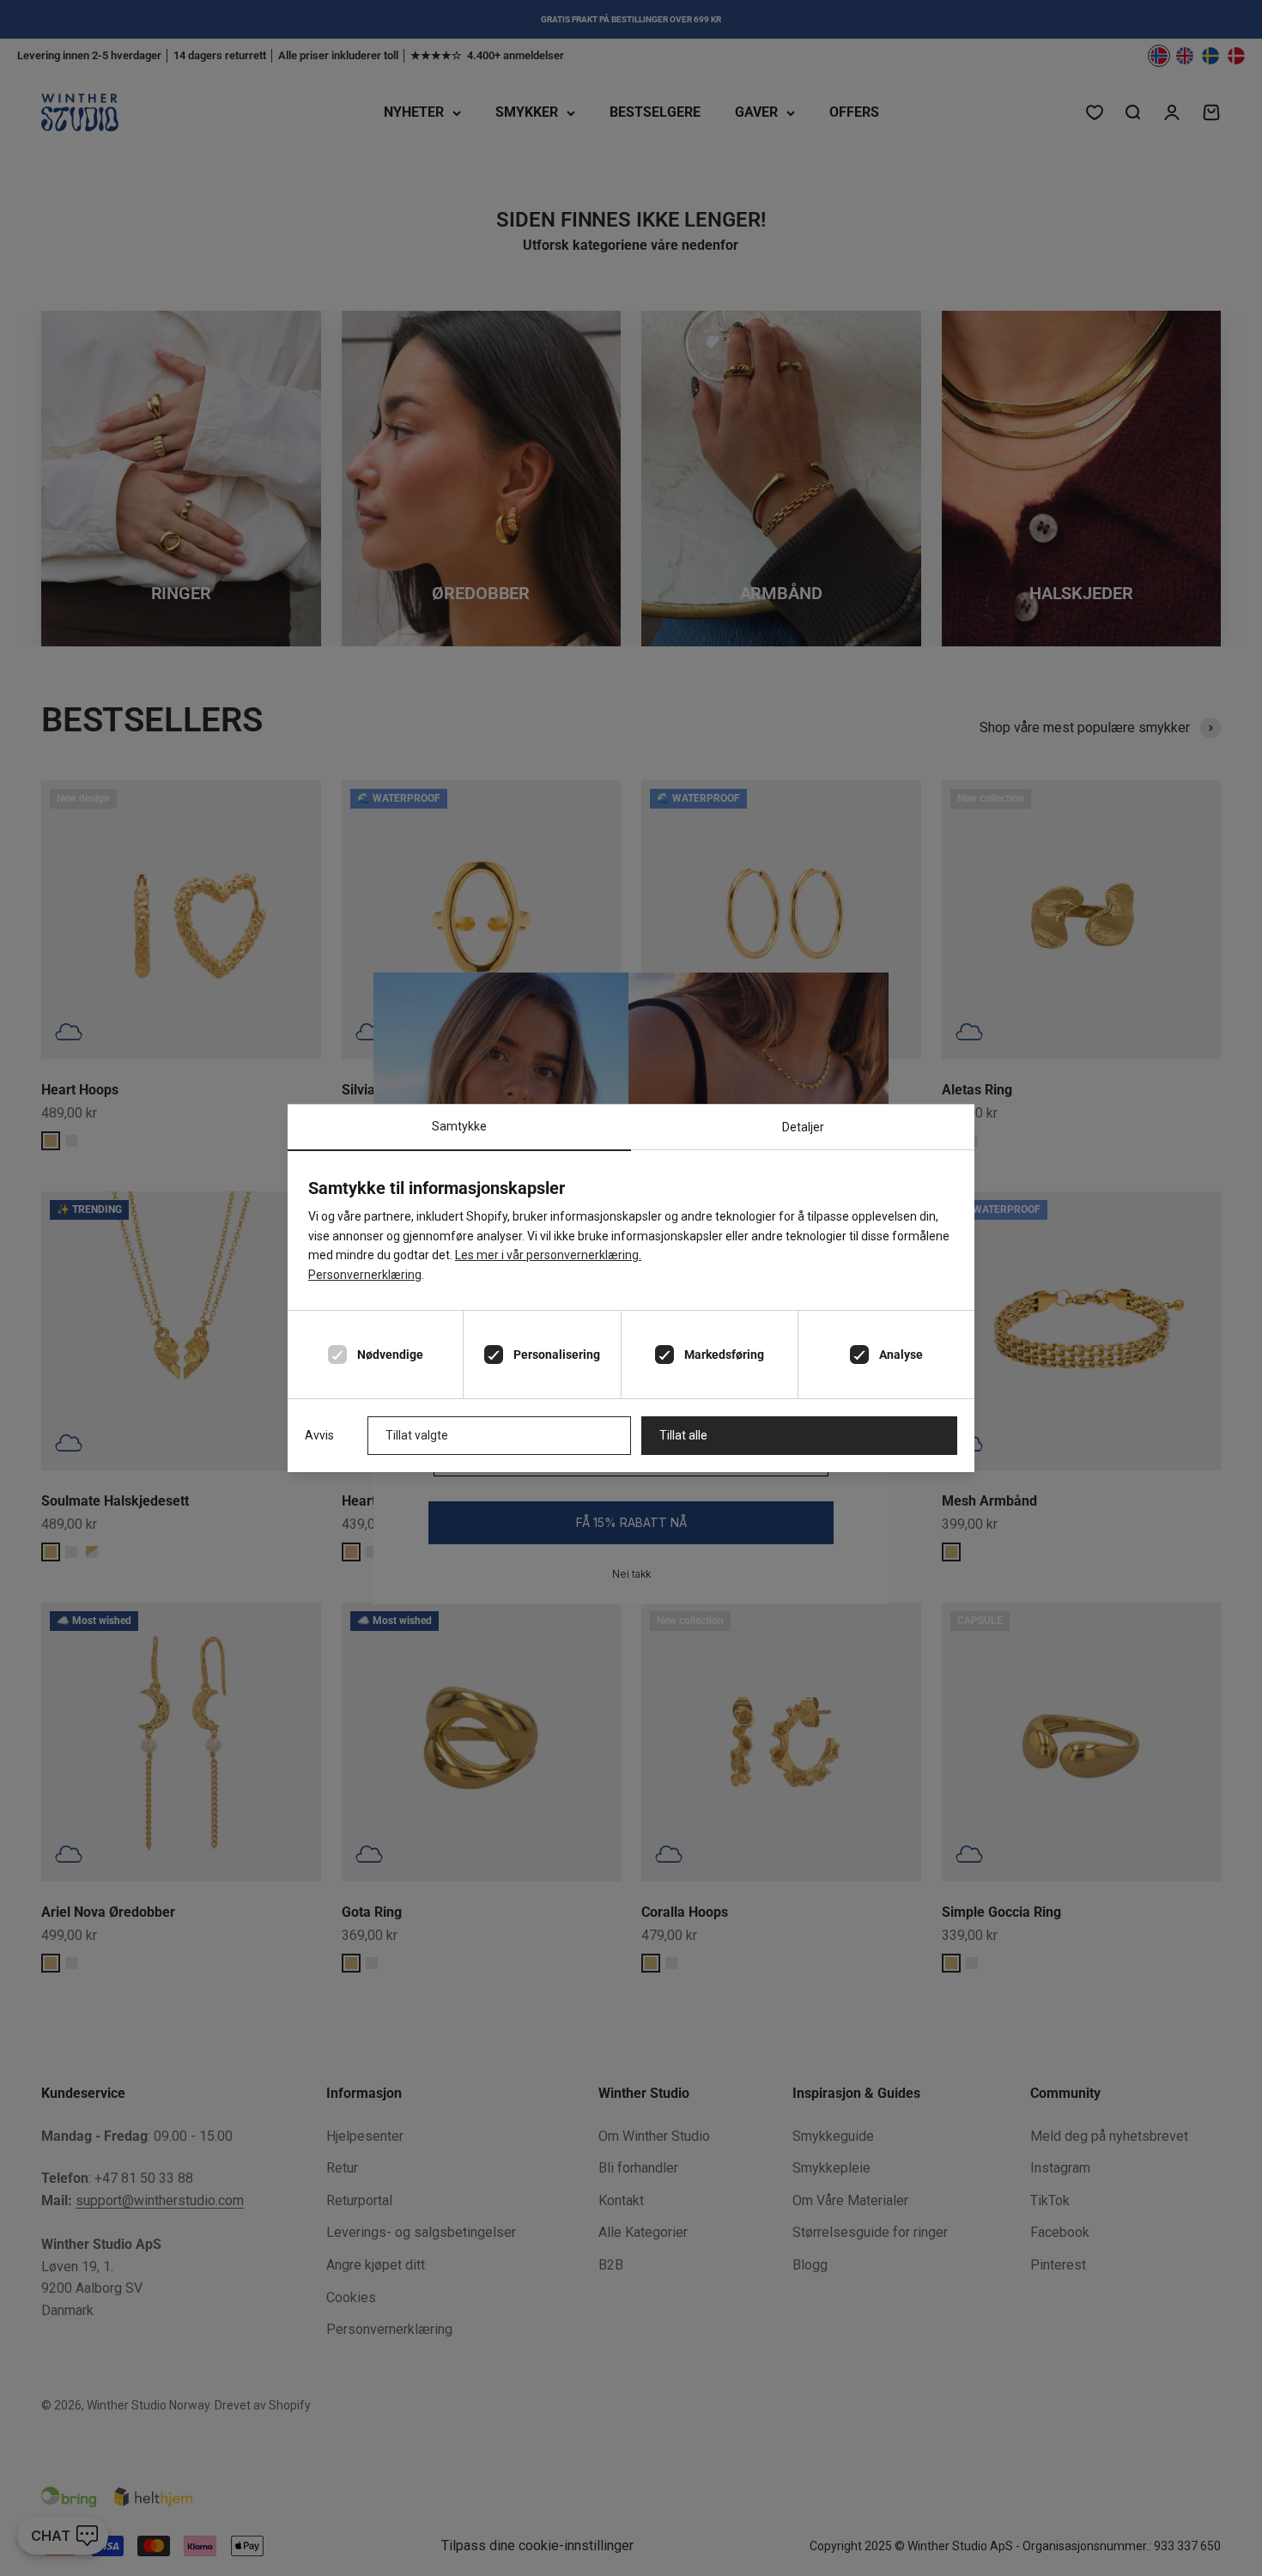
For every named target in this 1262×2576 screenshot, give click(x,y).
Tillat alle (683, 1435)
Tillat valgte (417, 1435)
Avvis (319, 1435)
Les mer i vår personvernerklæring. (548, 1255)
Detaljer (803, 1127)
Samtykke (459, 1126)
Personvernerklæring (365, 1275)
